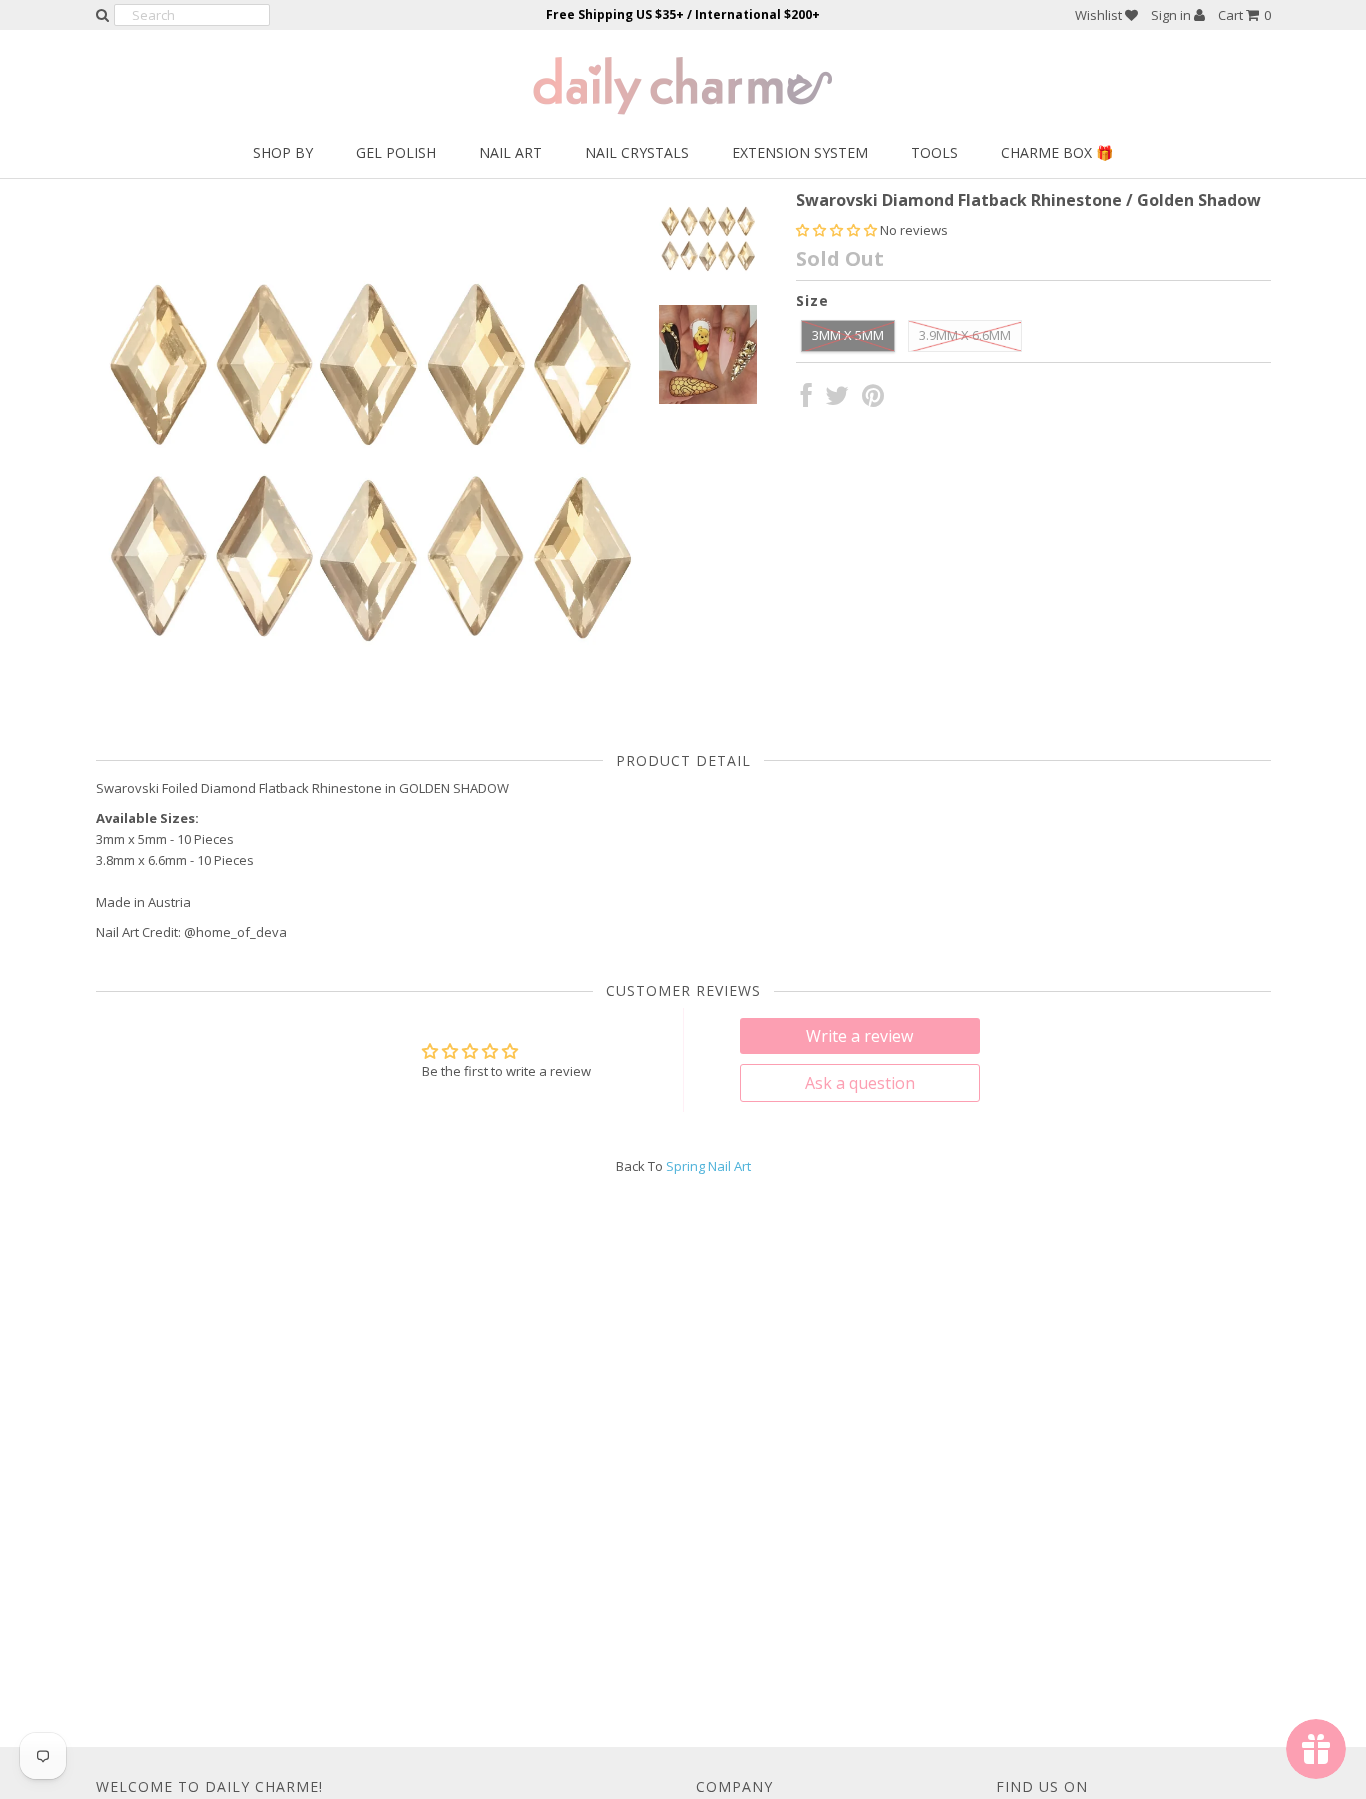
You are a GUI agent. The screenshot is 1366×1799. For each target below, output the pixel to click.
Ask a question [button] (860, 1083)
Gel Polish (396, 152)
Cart (1244, 15)
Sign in (1172, 15)
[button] (838, 230)
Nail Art (510, 152)
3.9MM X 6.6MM (965, 335)
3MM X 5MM (848, 335)
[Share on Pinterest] (873, 400)
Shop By (283, 152)
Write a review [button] (859, 1036)
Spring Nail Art (708, 1166)
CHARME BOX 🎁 (1057, 152)
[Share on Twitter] (837, 400)
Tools (934, 152)
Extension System (800, 152)
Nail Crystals (637, 152)
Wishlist (1100, 15)
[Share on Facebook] (806, 400)
